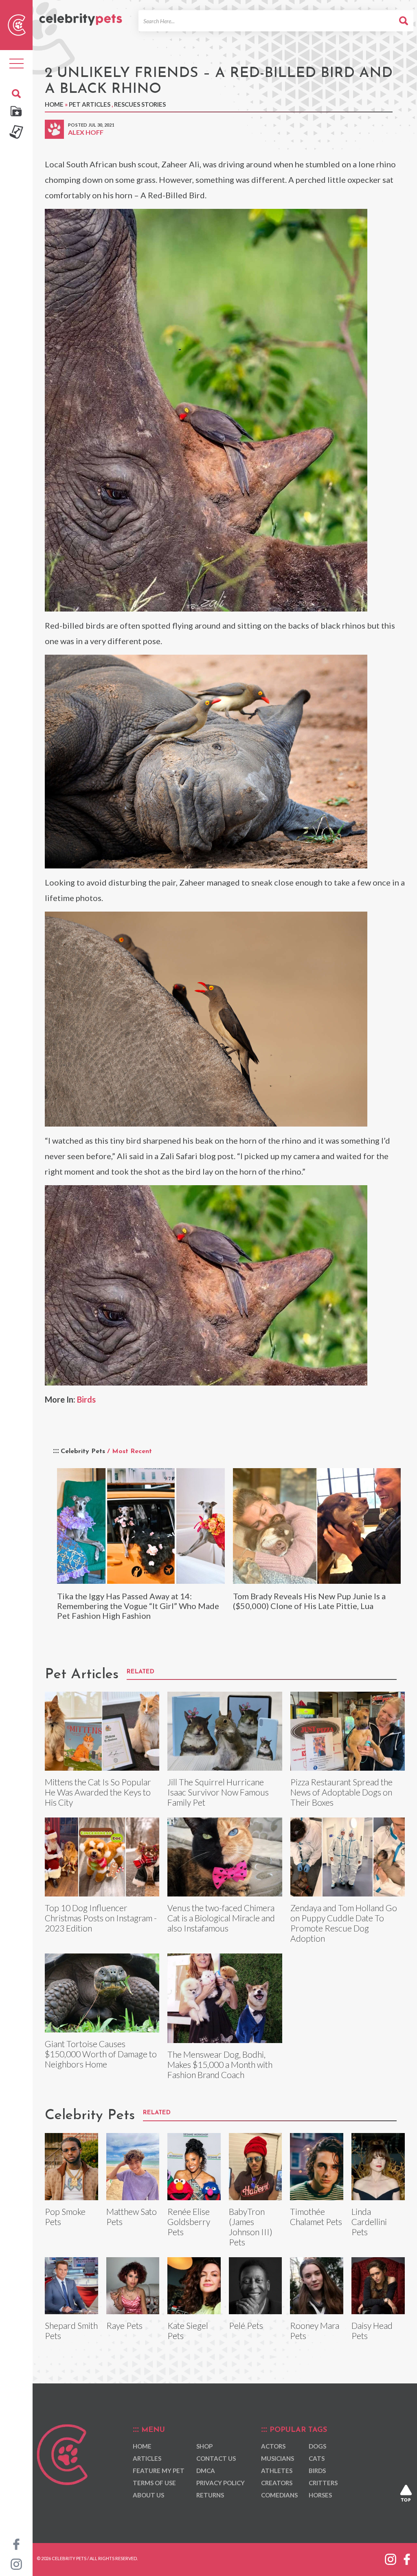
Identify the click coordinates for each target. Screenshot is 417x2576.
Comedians (279, 2495)
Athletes (277, 2471)
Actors (273, 2446)
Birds (86, 1399)
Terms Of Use (154, 2483)
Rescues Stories (140, 104)
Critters (323, 2483)
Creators (277, 2483)
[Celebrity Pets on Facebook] (16, 2543)
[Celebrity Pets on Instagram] (16, 2563)
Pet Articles (90, 104)
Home (54, 104)
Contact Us (216, 2458)
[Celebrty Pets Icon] (17, 24)
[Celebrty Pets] (81, 16)
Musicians (278, 2458)
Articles (147, 2458)
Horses (320, 2495)
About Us (148, 2495)
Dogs (317, 2446)
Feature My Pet (159, 2471)
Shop (204, 2446)
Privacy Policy (221, 2483)
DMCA (206, 2471)
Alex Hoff (86, 132)
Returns (210, 2495)
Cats (317, 2458)
